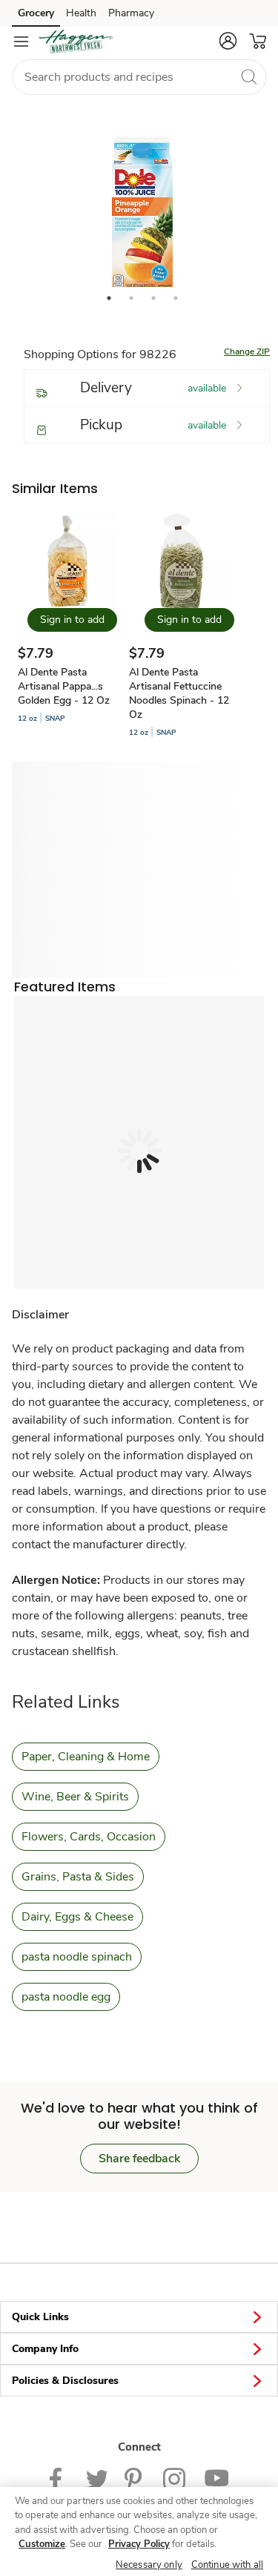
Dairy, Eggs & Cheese (77, 1917)
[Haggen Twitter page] (96, 2478)
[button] (228, 41)
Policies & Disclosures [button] (65, 2381)
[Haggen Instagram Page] (175, 2478)
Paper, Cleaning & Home (86, 1757)
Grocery (36, 13)
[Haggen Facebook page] (59, 2478)
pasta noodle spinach (77, 1957)
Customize (42, 2544)
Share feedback (139, 2159)
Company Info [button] (45, 2349)
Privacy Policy (139, 2544)
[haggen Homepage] (76, 42)
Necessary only (149, 2565)
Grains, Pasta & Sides (78, 1877)
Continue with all (227, 2565)
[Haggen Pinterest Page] (135, 2478)
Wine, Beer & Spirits (75, 1797)
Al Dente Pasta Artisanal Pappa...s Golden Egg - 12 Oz (64, 686)
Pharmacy (131, 13)
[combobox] (139, 77)
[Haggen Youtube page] (216, 2478)
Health (81, 13)
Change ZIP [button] (247, 351)
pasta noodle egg (66, 1997)
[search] (248, 76)
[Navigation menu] (21, 42)
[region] (139, 2532)
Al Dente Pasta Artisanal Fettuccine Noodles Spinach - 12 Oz (179, 693)
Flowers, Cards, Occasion (89, 1837)
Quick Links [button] (40, 2317)
